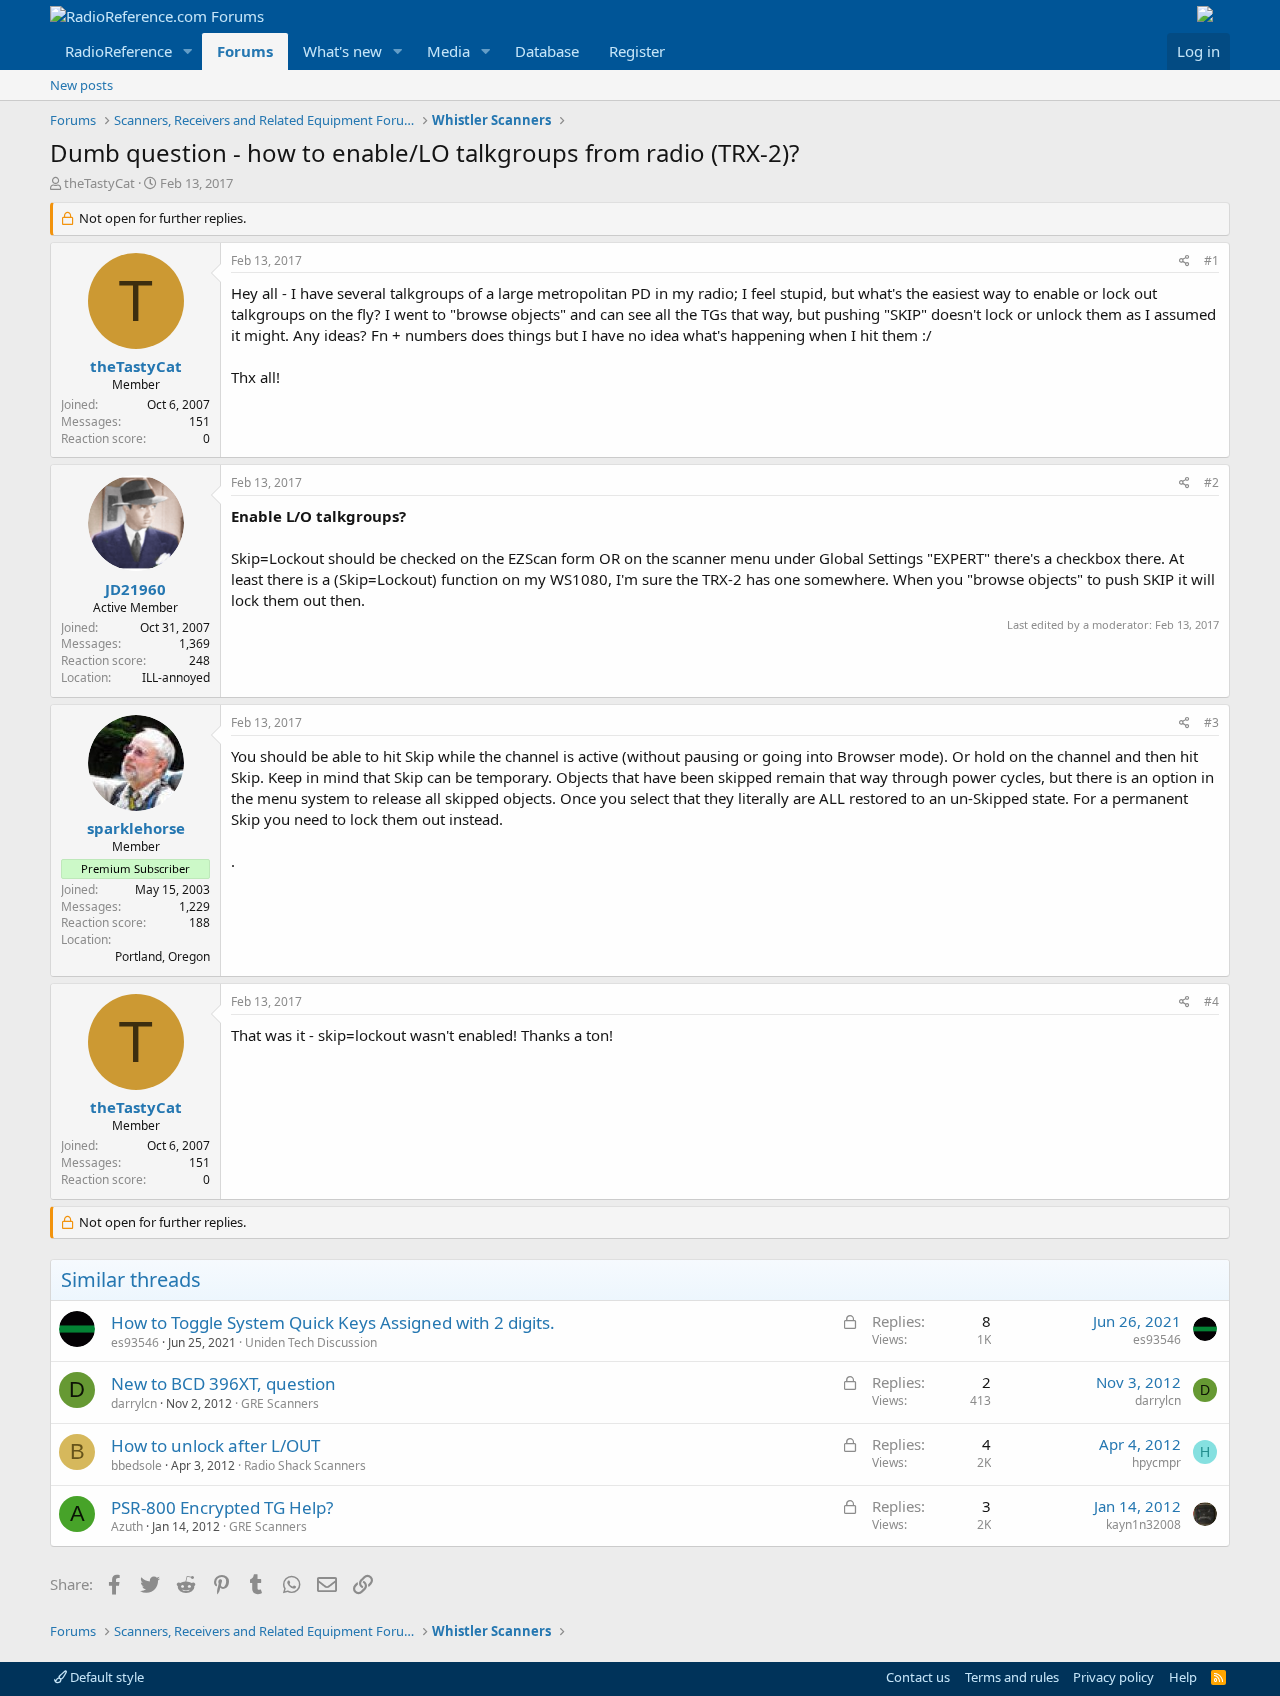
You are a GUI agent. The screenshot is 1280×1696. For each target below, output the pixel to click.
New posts (81, 85)
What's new (342, 51)
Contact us (918, 1677)
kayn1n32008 (1143, 1524)
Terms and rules (1012, 1677)
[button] (188, 51)
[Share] (1184, 261)
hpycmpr (1156, 1462)
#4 (1211, 1001)
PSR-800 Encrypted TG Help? (222, 1507)
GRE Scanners (280, 1403)
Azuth (127, 1526)
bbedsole (136, 1465)
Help (1183, 1677)
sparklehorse (136, 828)
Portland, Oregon (162, 956)
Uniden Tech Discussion (311, 1342)
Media (448, 51)
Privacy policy (1113, 1677)
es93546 (135, 1342)
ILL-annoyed (176, 677)
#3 (1211, 722)
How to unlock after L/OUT (215, 1445)
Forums (245, 51)
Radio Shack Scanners (305, 1465)
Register (637, 51)
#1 (1211, 260)
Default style (105, 1677)
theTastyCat (99, 183)
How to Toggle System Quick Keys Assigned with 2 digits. (333, 1322)
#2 (1211, 482)
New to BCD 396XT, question (223, 1383)
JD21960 (135, 589)
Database (547, 51)
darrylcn (134, 1403)
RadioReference (118, 51)
